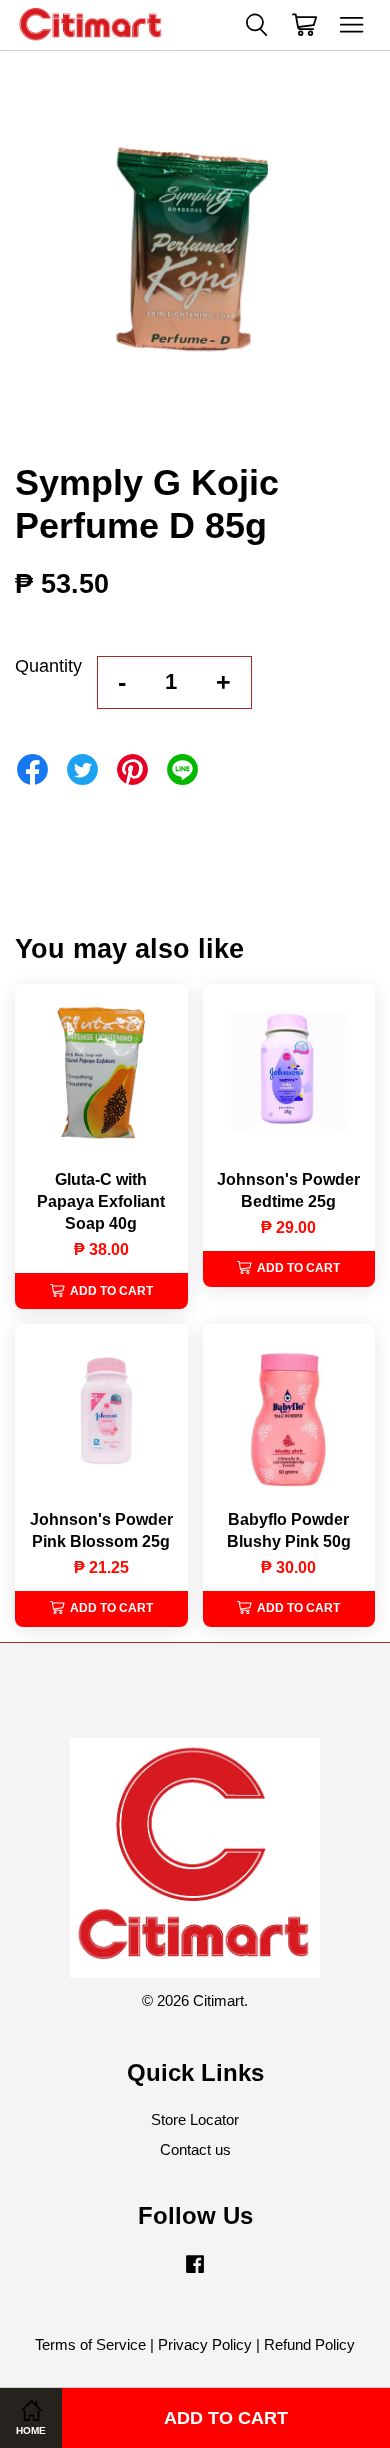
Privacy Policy (205, 2344)
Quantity (48, 666)
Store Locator (195, 2119)
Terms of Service (90, 2344)
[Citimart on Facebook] (195, 2272)
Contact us (195, 2149)
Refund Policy (309, 2344)
